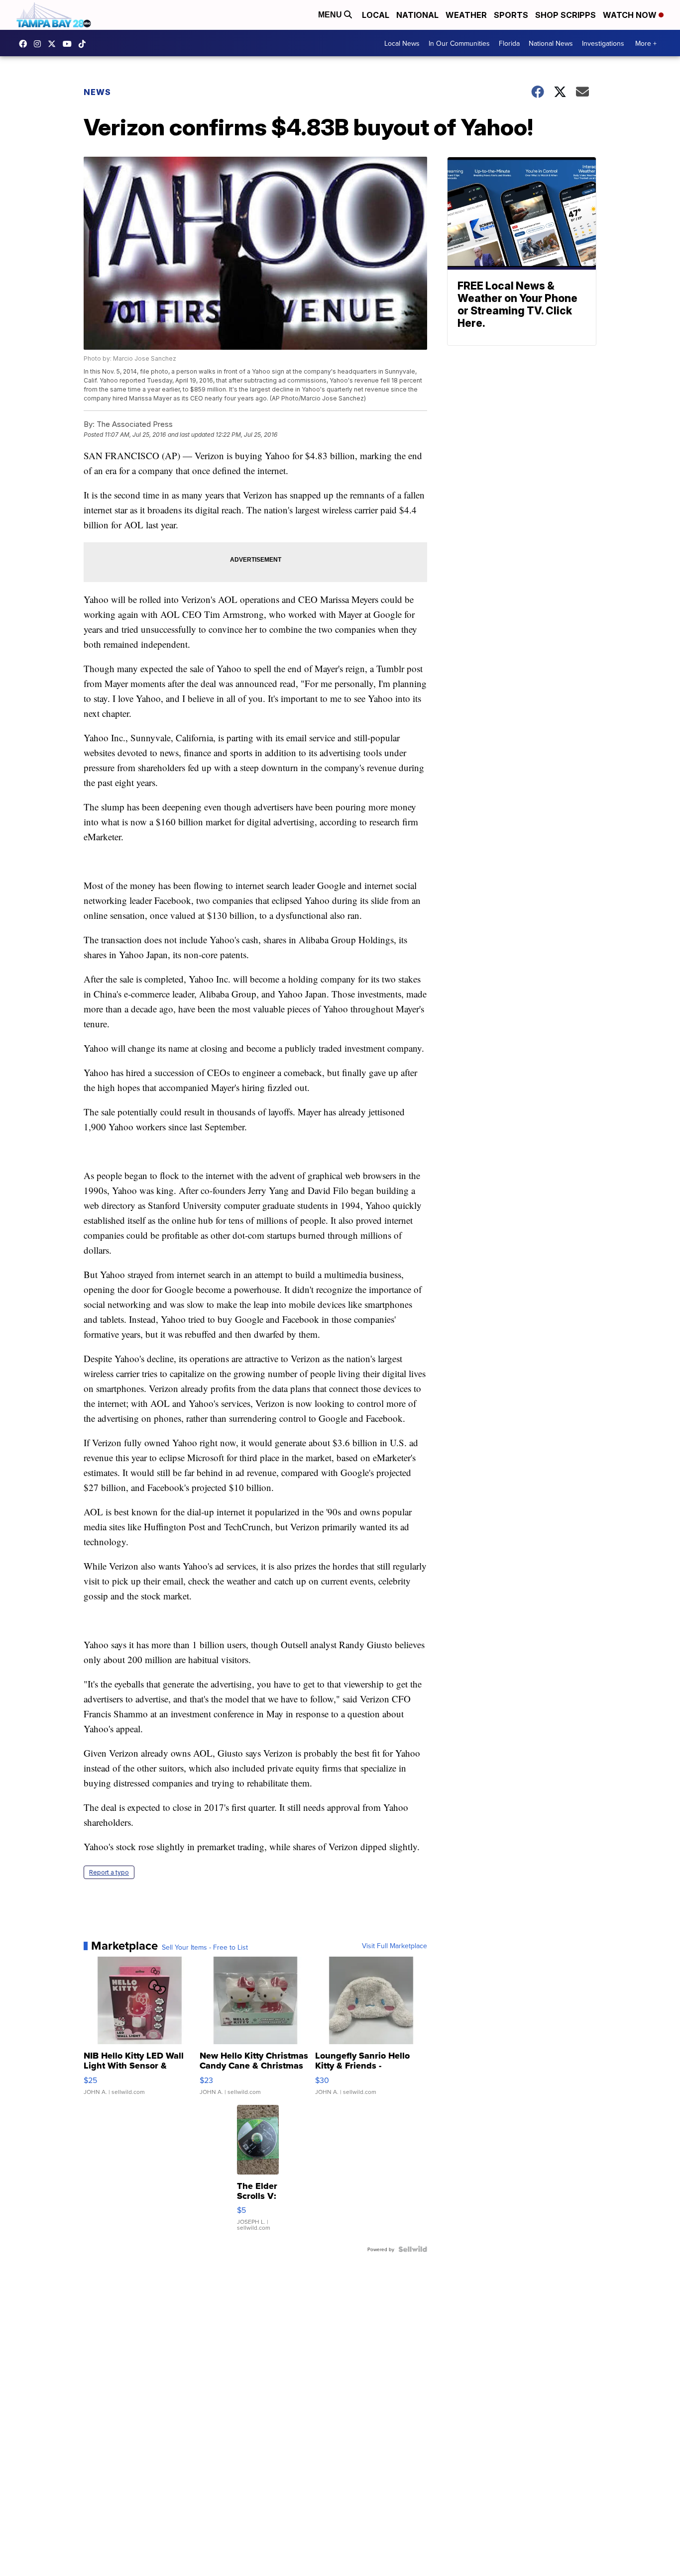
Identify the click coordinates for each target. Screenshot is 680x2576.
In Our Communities (459, 43)
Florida (509, 43)
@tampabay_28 (85, 44)
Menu (331, 15)
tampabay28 (54, 44)
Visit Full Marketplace (395, 1946)
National (417, 15)
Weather (466, 15)
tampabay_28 (40, 44)
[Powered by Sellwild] (413, 2249)
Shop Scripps (566, 15)
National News (551, 43)
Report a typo (109, 1872)
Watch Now (631, 15)
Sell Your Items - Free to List (205, 1947)
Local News (402, 43)
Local (376, 15)
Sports (511, 15)
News (97, 92)
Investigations (603, 43)
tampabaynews (25, 44)
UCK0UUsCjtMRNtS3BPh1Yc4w (70, 44)
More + (646, 43)
